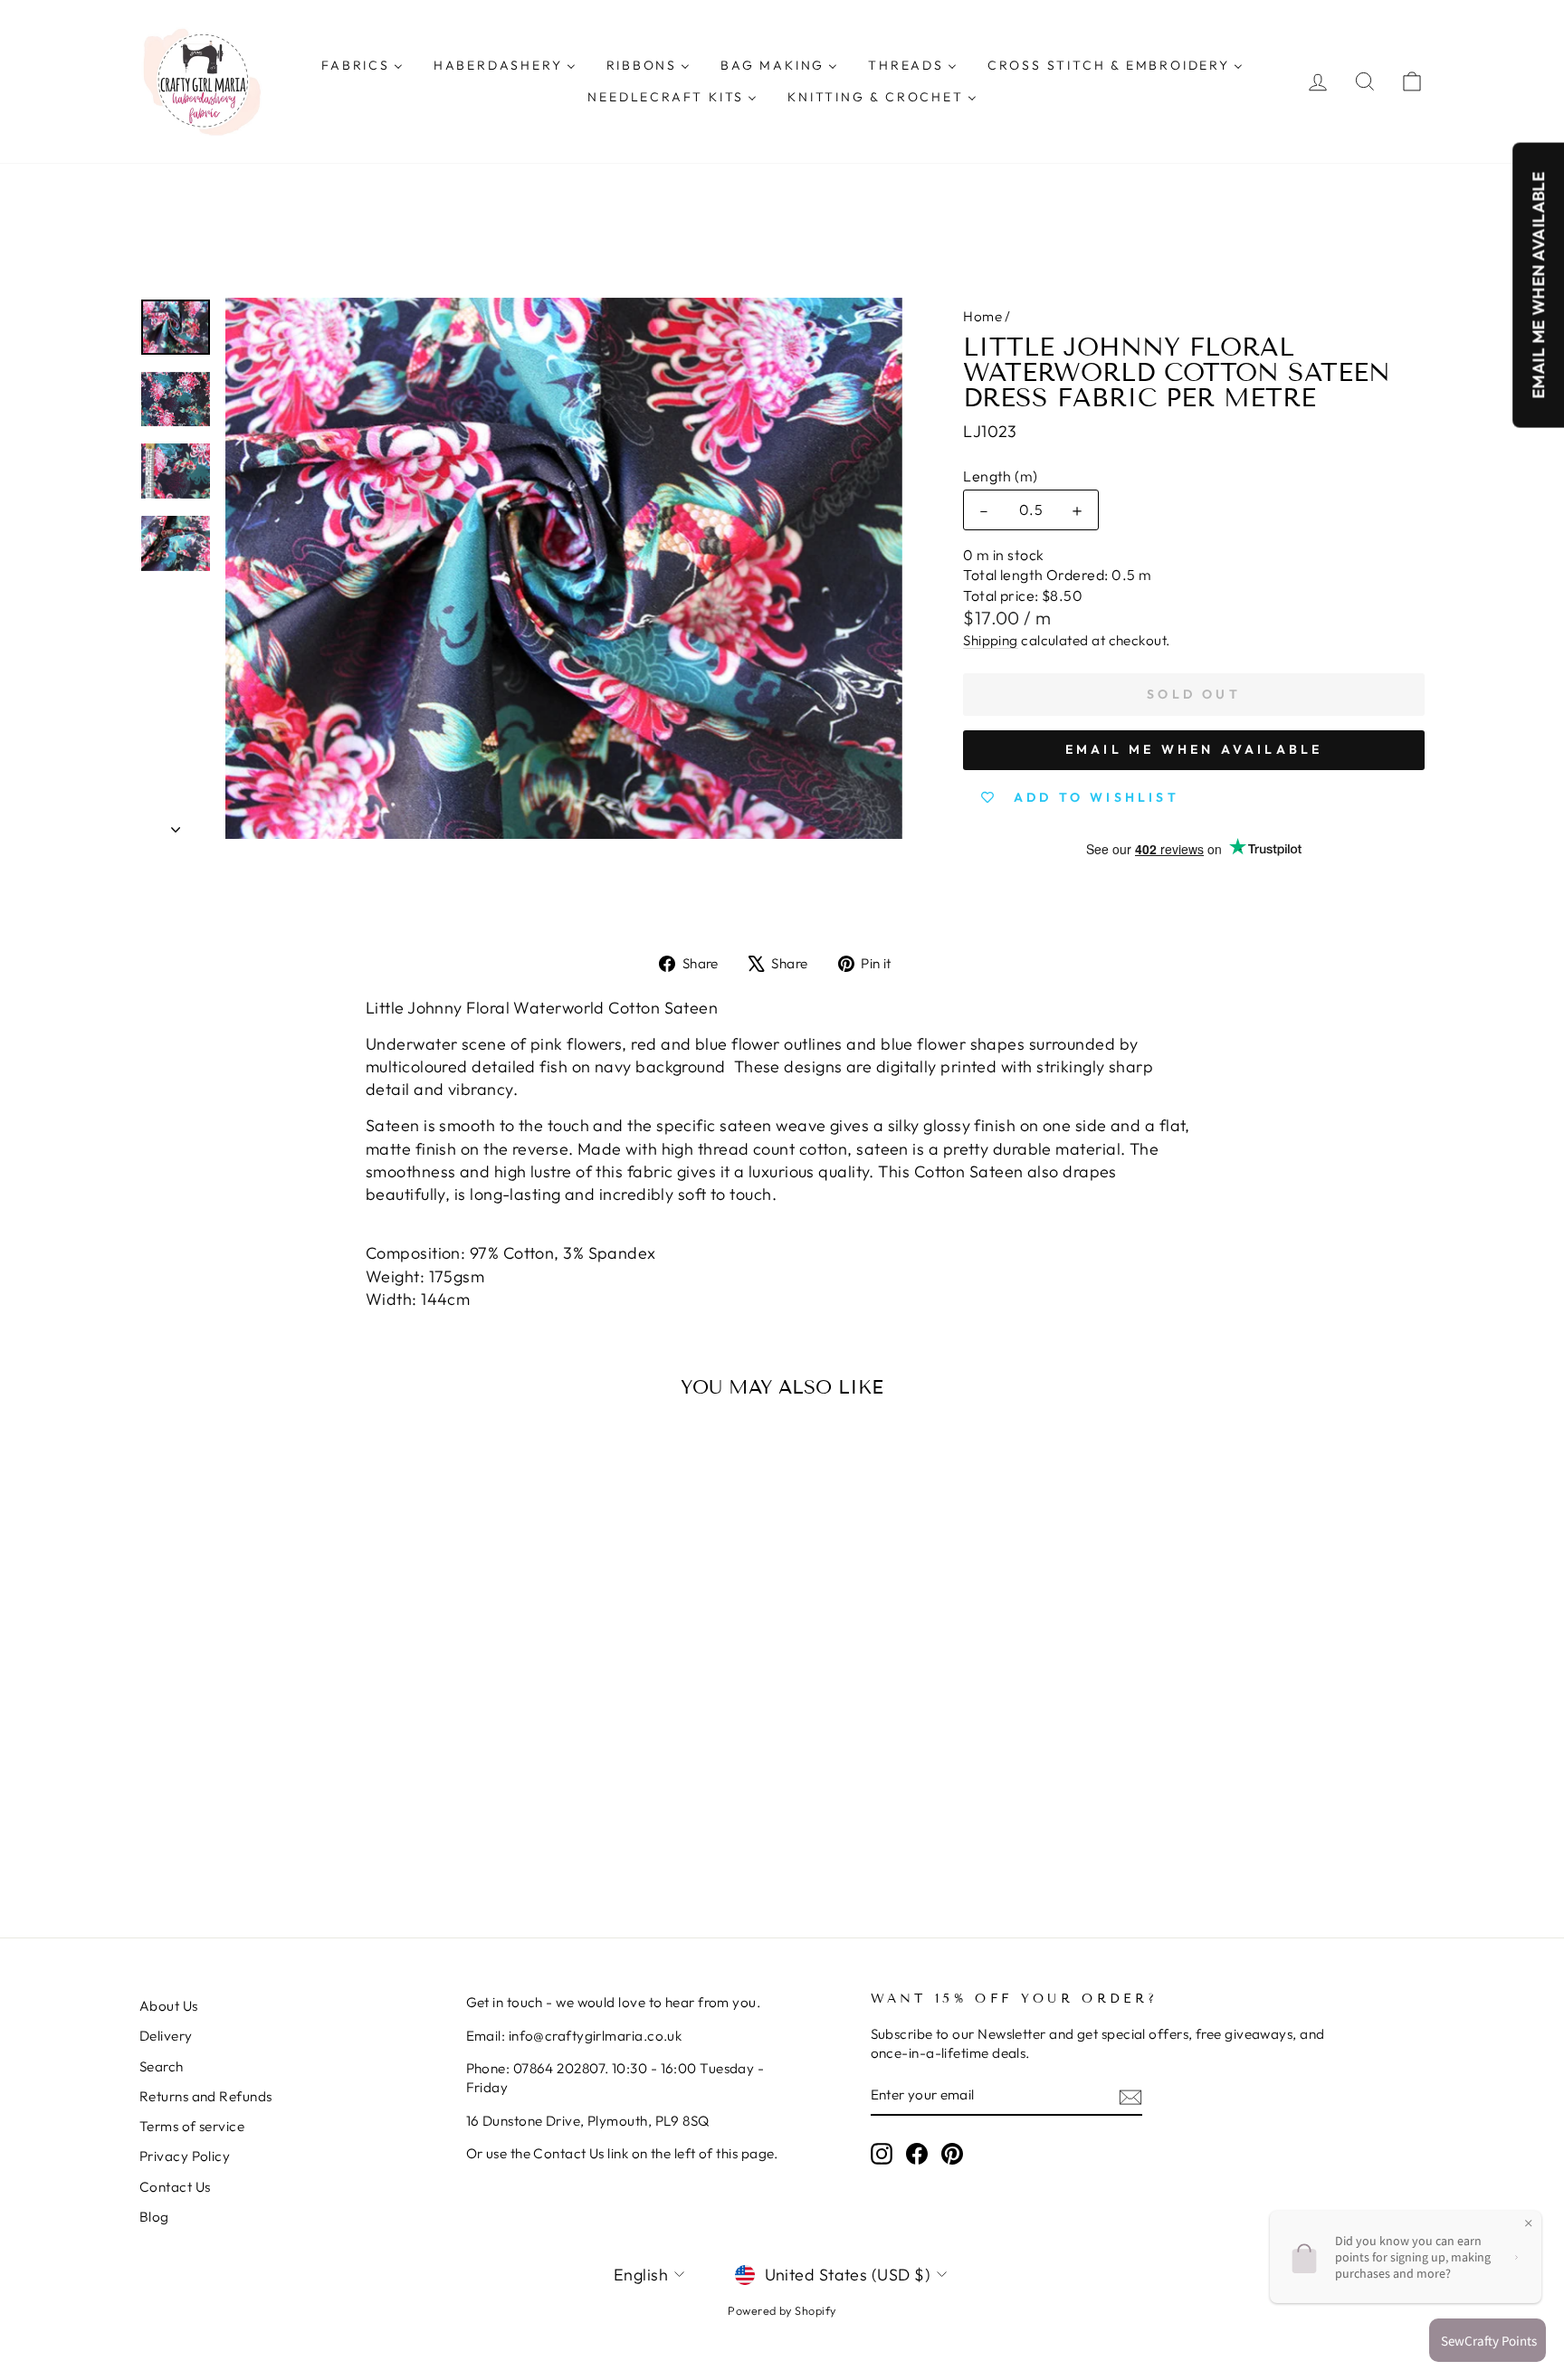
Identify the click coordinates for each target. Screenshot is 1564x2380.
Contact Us (175, 2187)
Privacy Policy (185, 2156)
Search (162, 2066)
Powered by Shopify (782, 2310)
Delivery (166, 2036)
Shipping (991, 640)
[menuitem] (362, 66)
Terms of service (192, 2126)
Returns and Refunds (206, 2096)
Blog (154, 2217)
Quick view (293, 1728)
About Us (169, 2006)
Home (982, 316)
